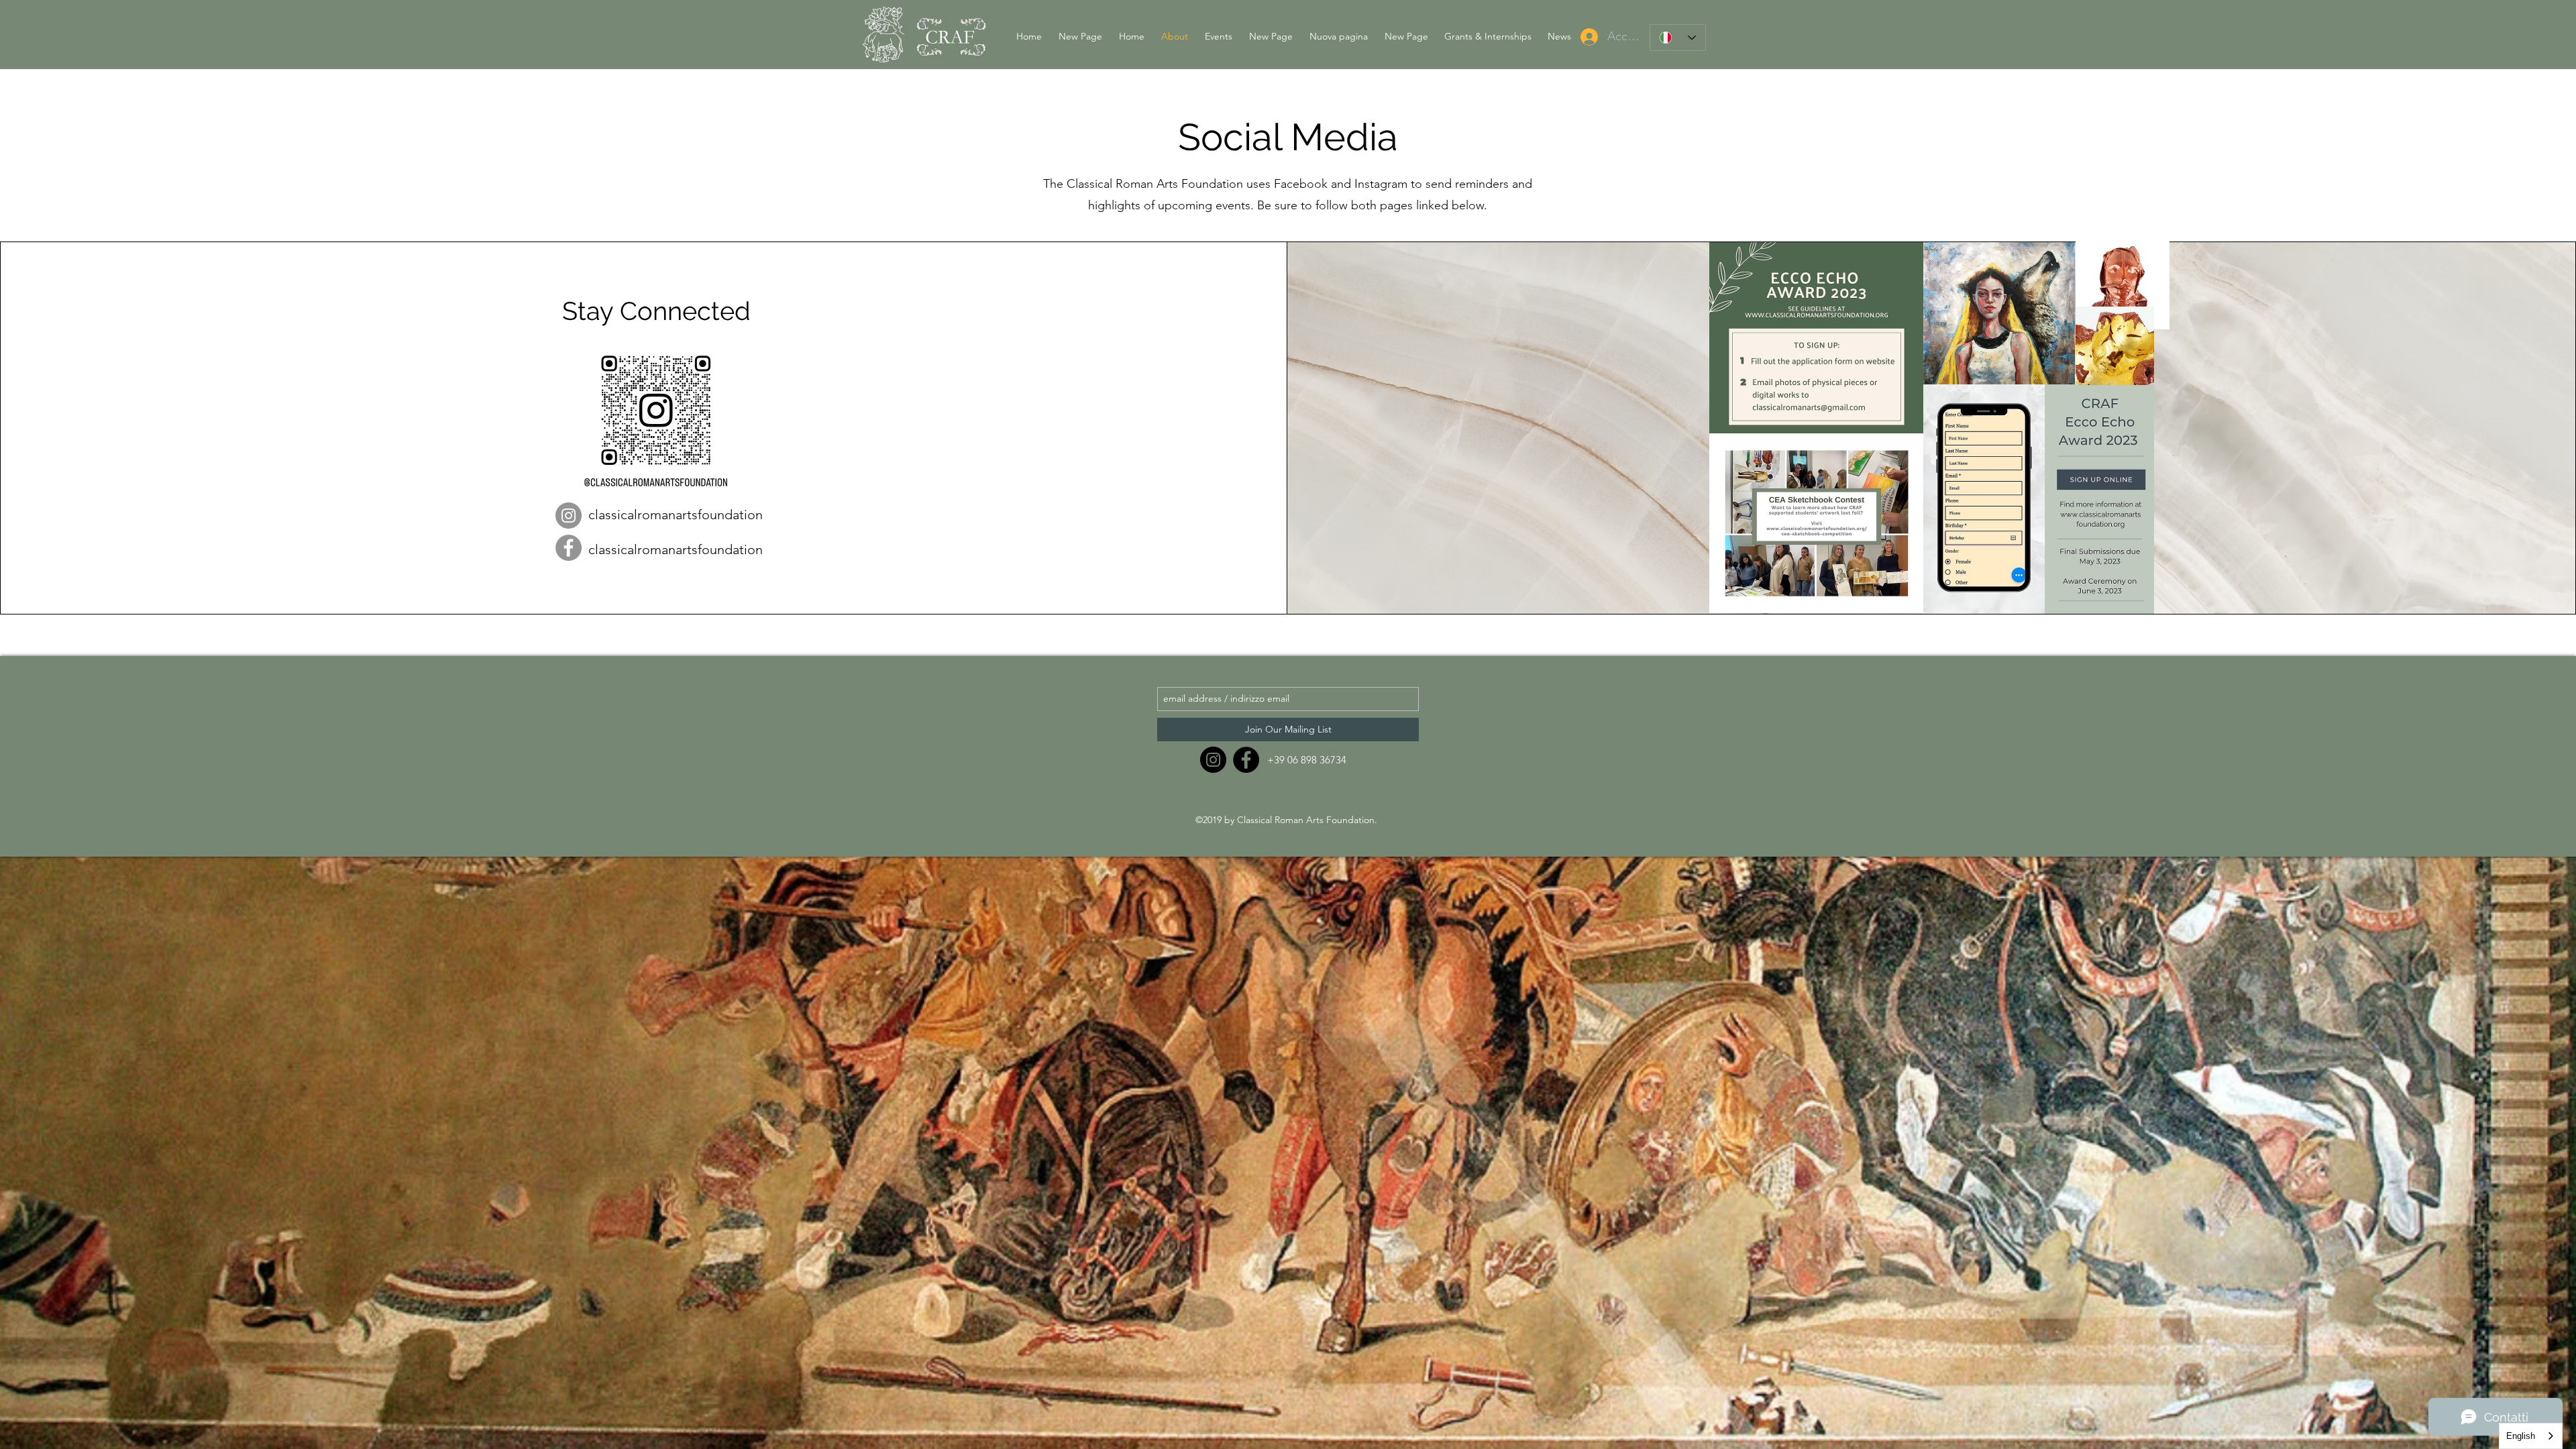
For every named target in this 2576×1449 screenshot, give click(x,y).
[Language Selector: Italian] (1678, 38)
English (2521, 1436)
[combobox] (2531, 1436)
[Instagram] (569, 516)
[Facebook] (569, 548)
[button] (1217, 36)
